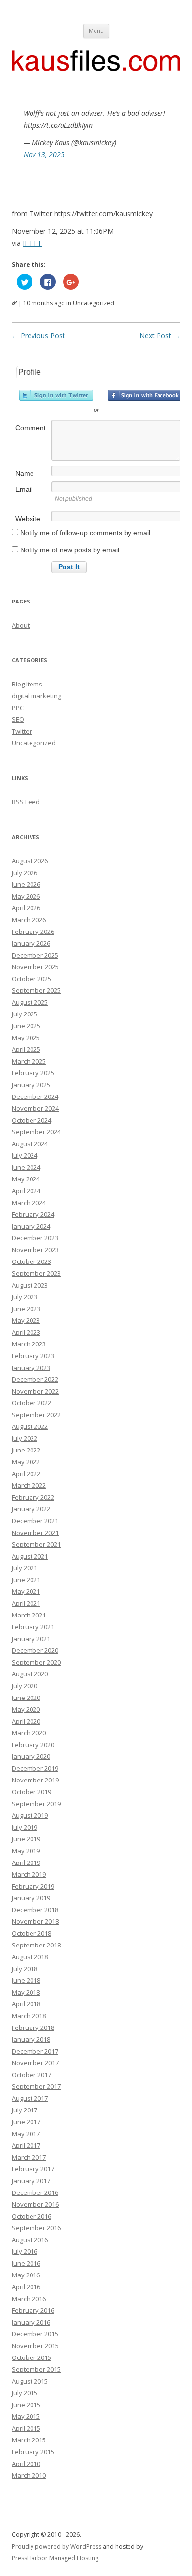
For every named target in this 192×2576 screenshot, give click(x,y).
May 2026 (26, 896)
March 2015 (29, 2440)
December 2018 (35, 1910)
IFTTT (32, 243)
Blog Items (27, 684)
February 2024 (33, 1214)
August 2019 (30, 1815)
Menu (96, 31)
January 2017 (31, 2181)
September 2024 (36, 1132)
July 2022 (25, 1438)
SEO (18, 719)
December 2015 (35, 2334)
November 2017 (35, 2063)
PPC (18, 708)
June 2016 (26, 2263)
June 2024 (26, 1167)
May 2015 (26, 2416)
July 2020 (25, 1686)
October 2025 (32, 979)
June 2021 (26, 1580)
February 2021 (33, 1627)
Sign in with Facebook (145, 395)
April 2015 (26, 2428)
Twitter (22, 731)
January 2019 (31, 1898)
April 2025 (26, 1049)
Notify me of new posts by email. (71, 550)
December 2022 (35, 1379)
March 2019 (29, 1874)
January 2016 (31, 2322)
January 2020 (31, 1756)
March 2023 (29, 1344)
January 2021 (31, 1639)
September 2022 (36, 1415)
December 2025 (35, 955)
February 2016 (33, 2310)
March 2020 (29, 1733)
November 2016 (35, 2204)
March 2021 (29, 1615)
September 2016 (36, 2228)
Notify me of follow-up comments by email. (86, 533)
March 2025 (29, 1061)
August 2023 (30, 1285)
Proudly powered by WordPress (57, 2546)
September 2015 (36, 2369)
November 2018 (35, 1921)
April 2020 (26, 1721)
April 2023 (26, 1332)
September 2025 (36, 990)
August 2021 (30, 1556)
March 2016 (29, 2299)
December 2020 (35, 1650)
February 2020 (33, 1745)
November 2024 (35, 1108)
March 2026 (29, 920)
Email (24, 489)
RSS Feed (26, 802)
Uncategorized (94, 303)
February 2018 (33, 2028)
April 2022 (26, 1474)
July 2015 (25, 2393)
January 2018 (31, 2039)
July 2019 (25, 1827)
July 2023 (25, 1297)
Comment (31, 428)
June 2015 (26, 2405)
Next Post (160, 336)
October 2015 (32, 2357)
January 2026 (31, 943)
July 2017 (25, 2110)
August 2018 (30, 1957)
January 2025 (31, 1085)
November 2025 (35, 967)
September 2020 (36, 1662)
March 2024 (29, 1203)
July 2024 (25, 1155)
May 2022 (26, 1462)
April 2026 (26, 908)
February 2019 (33, 1886)
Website (28, 519)
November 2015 (35, 2346)
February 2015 (33, 2452)
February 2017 (33, 2169)
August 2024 (30, 1144)
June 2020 (26, 1698)
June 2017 (26, 2122)
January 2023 (31, 1368)
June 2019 (26, 1839)
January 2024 (31, 1226)
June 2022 (26, 1450)
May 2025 (26, 1038)
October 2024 (32, 1120)
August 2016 (30, 2240)
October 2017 (32, 2075)
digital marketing (36, 696)
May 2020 (26, 1709)
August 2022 (30, 1426)
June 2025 (26, 1026)
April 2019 (26, 1863)
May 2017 (26, 2134)
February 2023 (33, 1356)
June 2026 (26, 884)
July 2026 (25, 873)
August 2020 (30, 1674)
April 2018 (26, 2004)
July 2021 (25, 1568)
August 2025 (30, 1002)
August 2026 (30, 861)
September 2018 (36, 1945)
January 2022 (31, 1509)
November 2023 (35, 1250)
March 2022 (29, 1485)
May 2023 (26, 1320)
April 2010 (26, 2464)
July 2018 (25, 1969)
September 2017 (36, 2086)
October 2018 (32, 1933)
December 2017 (35, 2051)
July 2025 (25, 1014)
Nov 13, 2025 (44, 154)
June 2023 (26, 1309)
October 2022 (32, 1403)
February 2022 (33, 1497)
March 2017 (29, 2157)
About (21, 625)
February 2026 (33, 932)
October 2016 (32, 2216)
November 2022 (35, 1391)
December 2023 (35, 1238)
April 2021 (26, 1603)
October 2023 (32, 1261)
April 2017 (26, 2145)
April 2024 (26, 1191)
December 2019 (35, 1768)
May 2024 (26, 1179)
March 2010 (29, 2475)
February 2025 (33, 1073)
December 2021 (35, 1521)
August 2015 (30, 2381)
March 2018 (29, 2016)
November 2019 (35, 1780)
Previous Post (38, 336)
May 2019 (26, 1851)
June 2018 (26, 1980)
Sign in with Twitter (56, 395)
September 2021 (36, 1544)
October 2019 (32, 1792)
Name (25, 473)
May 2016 (26, 2275)
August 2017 (30, 2098)
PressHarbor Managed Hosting (55, 2558)
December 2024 (35, 1096)
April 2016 (26, 2287)
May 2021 (26, 1591)
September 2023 (36, 1273)
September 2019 (36, 1804)
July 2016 (25, 2251)
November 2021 (35, 1533)
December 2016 (35, 2192)
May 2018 (26, 1992)
